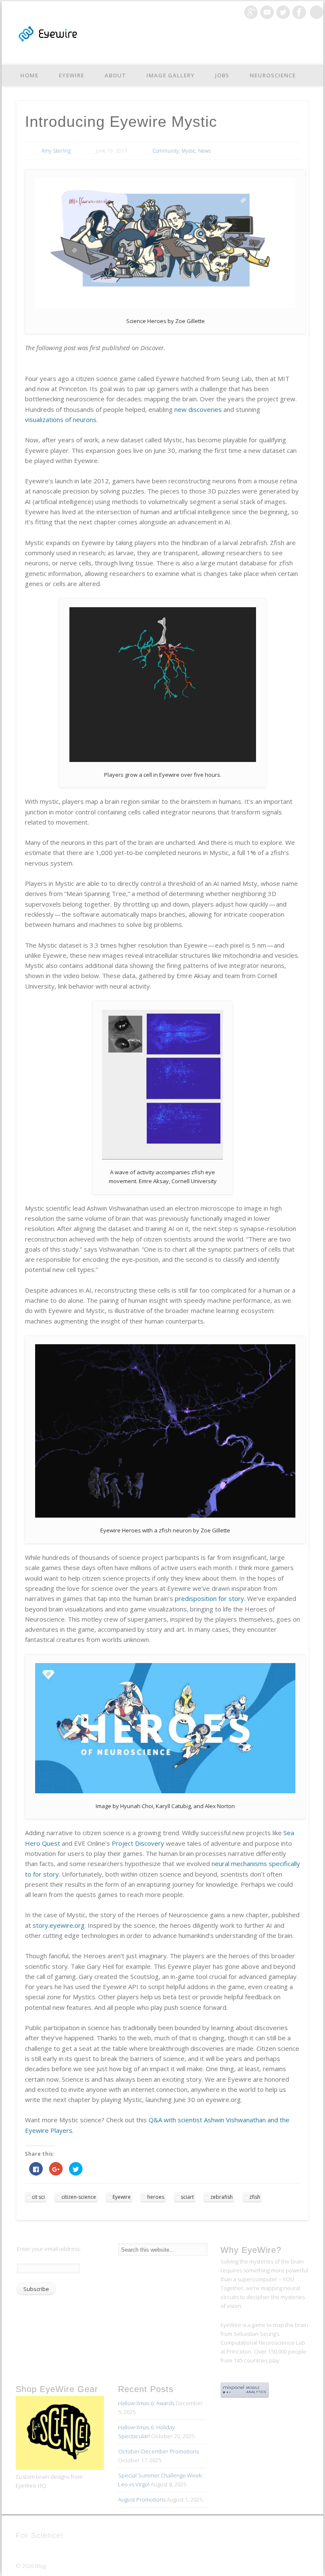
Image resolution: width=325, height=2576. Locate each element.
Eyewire (122, 2197)
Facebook (299, 12)
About (115, 75)
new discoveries (198, 409)
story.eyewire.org (59, 1925)
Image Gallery (171, 75)
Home (29, 75)
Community (166, 151)
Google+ (251, 12)
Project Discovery (138, 1843)
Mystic (189, 151)
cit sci (38, 2197)
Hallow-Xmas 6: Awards (146, 2403)
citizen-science (79, 2197)
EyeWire (72, 75)
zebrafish (222, 2197)
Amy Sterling (56, 151)
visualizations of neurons (61, 419)
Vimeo (267, 12)
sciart (187, 2197)
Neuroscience (273, 75)
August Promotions (142, 2499)
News (204, 151)
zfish (255, 2197)
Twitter (283, 12)
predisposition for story (209, 1598)
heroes (156, 2197)
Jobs (222, 75)
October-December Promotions (158, 2451)
